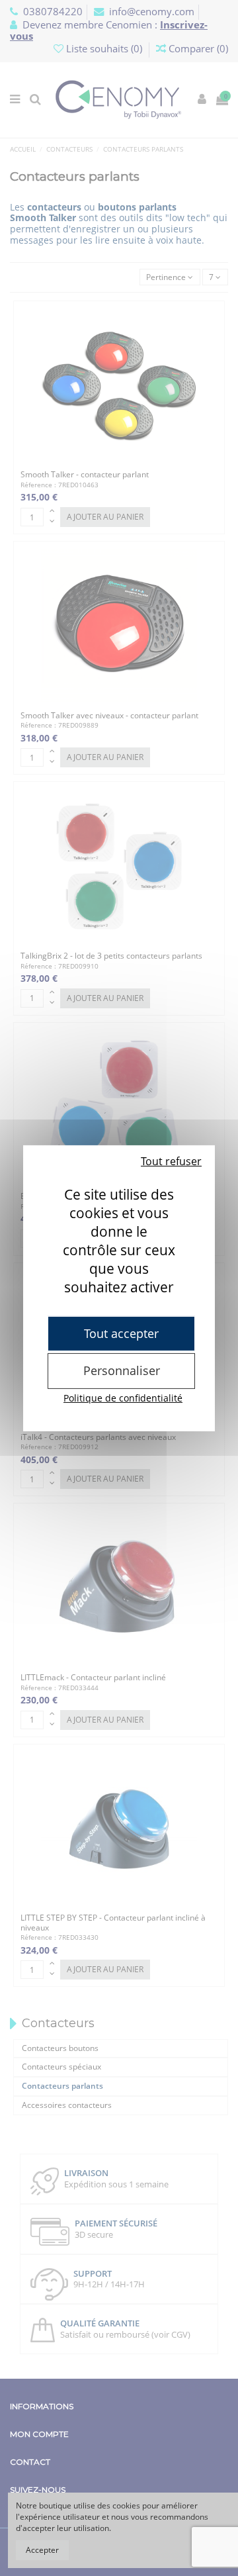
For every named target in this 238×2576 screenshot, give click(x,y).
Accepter (42, 2550)
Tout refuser (171, 1161)
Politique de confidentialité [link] (123, 1398)
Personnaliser (122, 1370)
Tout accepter (121, 1333)
